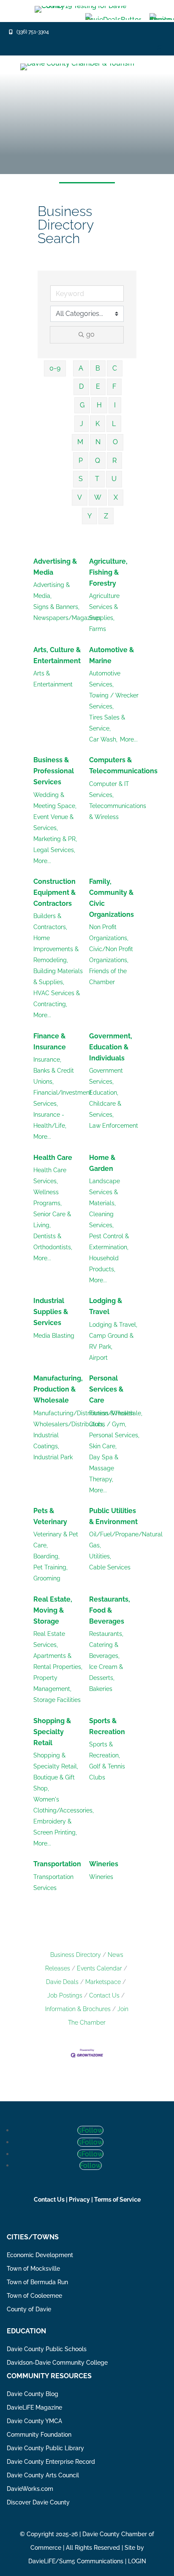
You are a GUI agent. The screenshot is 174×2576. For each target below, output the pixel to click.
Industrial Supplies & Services (51, 1312)
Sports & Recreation (107, 1726)
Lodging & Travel (106, 1306)
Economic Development (40, 2255)
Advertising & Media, (52, 590)
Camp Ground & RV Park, (111, 1341)
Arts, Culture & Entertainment (57, 655)
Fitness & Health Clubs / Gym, (111, 1419)
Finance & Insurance (50, 1042)
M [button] (80, 442)
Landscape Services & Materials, (105, 1192)
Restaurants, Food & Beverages (110, 1610)
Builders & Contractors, (50, 921)
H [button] (99, 405)
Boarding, (46, 1556)
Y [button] (90, 516)
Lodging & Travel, (113, 1325)
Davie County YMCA (34, 2421)
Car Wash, (103, 739)
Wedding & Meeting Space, (55, 800)
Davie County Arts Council (43, 2475)
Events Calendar (99, 1968)
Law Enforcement (114, 1126)
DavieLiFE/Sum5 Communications (76, 2561)
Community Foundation (39, 2435)
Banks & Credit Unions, (54, 1076)
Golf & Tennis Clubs (107, 1772)
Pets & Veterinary (50, 1516)
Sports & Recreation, (105, 1750)
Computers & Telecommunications (123, 765)
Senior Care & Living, (52, 1220)
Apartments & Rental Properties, (58, 1661)
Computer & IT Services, (109, 789)
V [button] (80, 497)
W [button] (98, 497)
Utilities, (100, 1556)
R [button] (114, 461)
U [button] (114, 479)
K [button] (98, 424)
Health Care (53, 1158)
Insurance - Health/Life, (50, 1120)
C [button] (115, 368)
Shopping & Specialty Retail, (56, 1761)
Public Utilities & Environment (113, 1516)
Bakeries (101, 1689)
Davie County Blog (33, 2394)
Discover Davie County (38, 2502)
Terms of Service (117, 2200)
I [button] (115, 405)
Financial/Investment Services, (63, 1098)
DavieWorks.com (30, 2489)
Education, (104, 1093)
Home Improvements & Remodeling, (56, 949)
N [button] (98, 442)
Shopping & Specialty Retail (52, 1732)
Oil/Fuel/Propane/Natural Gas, (126, 1540)
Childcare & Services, (105, 1109)
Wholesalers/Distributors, (69, 1424)
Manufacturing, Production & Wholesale (58, 1389)
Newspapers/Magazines (67, 618)
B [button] (98, 368)
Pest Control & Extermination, (109, 1242)
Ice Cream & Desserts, (106, 1672)
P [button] (81, 461)
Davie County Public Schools (47, 2349)
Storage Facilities (57, 1700)
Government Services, (106, 1076)
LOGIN (137, 2561)
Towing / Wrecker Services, (114, 701)
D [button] (81, 386)
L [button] (114, 424)
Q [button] (98, 461)
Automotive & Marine (111, 655)
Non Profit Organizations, (109, 932)
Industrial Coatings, (46, 1441)
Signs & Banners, (56, 607)
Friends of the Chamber (108, 977)
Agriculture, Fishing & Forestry (108, 572)
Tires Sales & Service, (107, 723)
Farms (98, 629)
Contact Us (104, 1995)
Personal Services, (114, 1435)
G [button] (82, 405)
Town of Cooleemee (34, 2296)
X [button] (116, 497)
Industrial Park (53, 1457)
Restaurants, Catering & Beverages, (106, 1645)
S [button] (81, 479)
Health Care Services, (50, 1176)
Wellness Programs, (48, 1198)
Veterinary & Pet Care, (56, 1540)
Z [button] (106, 516)
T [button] (97, 479)
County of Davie (29, 2309)
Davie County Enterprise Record (51, 2462)
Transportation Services (53, 1882)
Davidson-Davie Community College (57, 2363)
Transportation (57, 1864)
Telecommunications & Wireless (118, 811)
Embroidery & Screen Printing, (55, 1827)
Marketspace (103, 1982)
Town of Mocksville (33, 2269)
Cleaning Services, (101, 1220)
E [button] (98, 386)
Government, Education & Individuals (111, 1047)
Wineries (104, 1864)
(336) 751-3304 (33, 32)
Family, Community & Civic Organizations (111, 898)
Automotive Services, (105, 679)
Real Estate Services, (49, 1639)
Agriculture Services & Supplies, (104, 607)
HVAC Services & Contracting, (57, 999)
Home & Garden (102, 1163)
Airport (98, 1358)
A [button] (81, 368)
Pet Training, (50, 1567)
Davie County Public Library (45, 2448)
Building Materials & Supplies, (58, 977)
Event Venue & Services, (53, 822)
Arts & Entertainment (53, 679)
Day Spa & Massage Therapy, (104, 1468)
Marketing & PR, (55, 839)
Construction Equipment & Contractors (54, 892)
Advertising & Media (55, 567)
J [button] (82, 424)
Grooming (47, 1578)
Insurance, (47, 1060)
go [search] (90, 334)
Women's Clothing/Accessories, (64, 1805)
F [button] (114, 386)
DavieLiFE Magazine (34, 2407)
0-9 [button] (55, 368)
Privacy (79, 2200)
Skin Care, (103, 1446)
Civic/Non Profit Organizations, (111, 955)
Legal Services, (54, 850)
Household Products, (104, 1264)
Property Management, (52, 1683)
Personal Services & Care (106, 1389)
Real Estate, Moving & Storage (53, 1610)
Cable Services (110, 1567)
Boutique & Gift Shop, (54, 1783)
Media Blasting (54, 1336)
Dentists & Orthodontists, (53, 1242)
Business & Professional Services (54, 771)
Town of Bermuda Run (37, 2282)
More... (129, 739)
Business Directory (76, 1955)
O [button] (115, 442)
